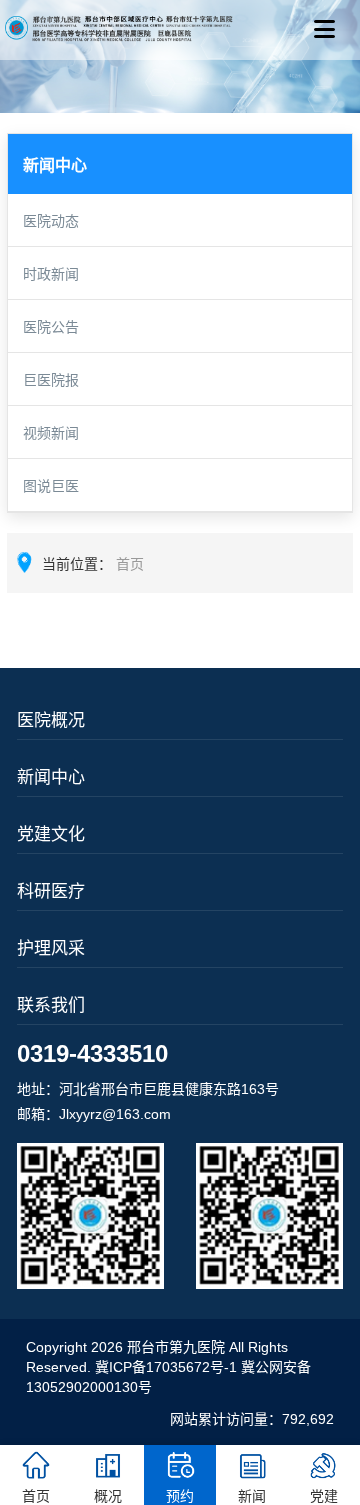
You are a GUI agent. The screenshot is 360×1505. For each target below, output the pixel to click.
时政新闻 (51, 274)
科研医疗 (51, 891)
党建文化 (51, 834)
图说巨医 (51, 486)
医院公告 (51, 327)
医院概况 (51, 720)
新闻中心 (51, 777)
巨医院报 (51, 380)
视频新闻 (51, 433)
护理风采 (51, 948)
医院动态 (51, 221)
